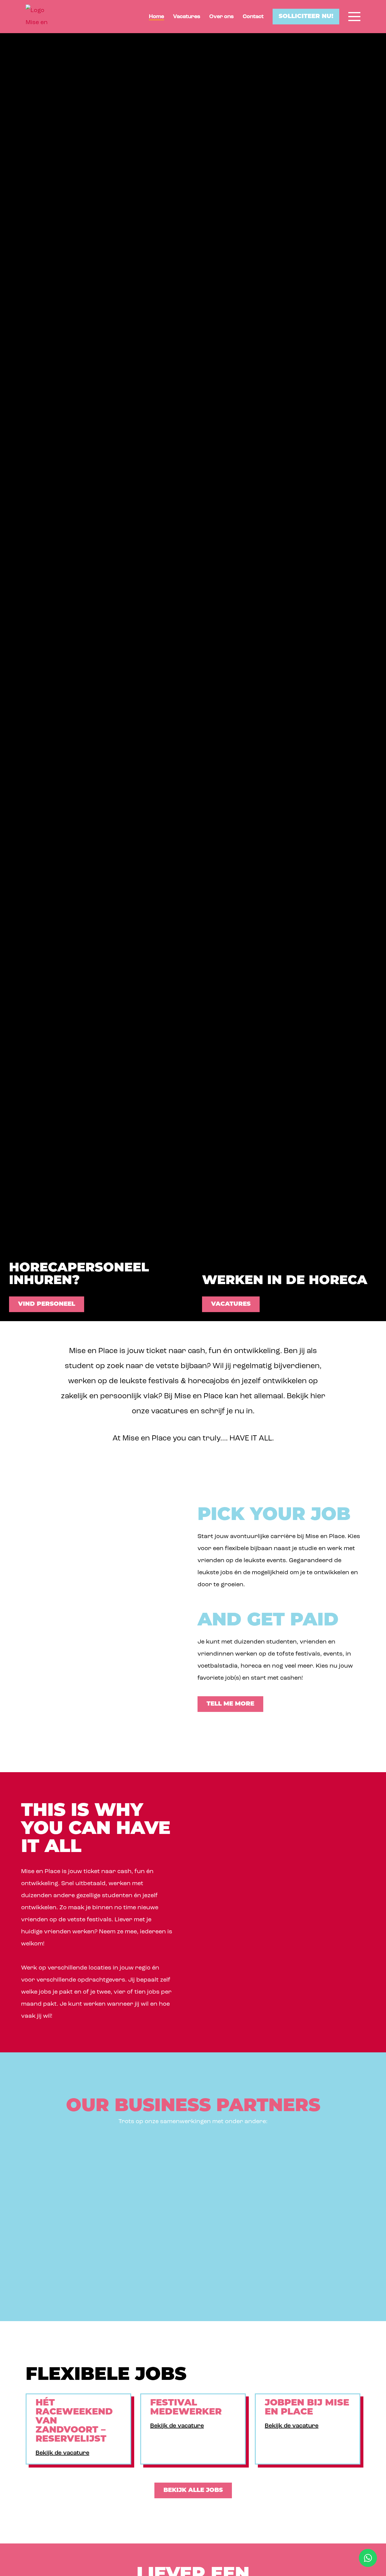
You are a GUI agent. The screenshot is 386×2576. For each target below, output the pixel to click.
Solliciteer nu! (306, 17)
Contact (253, 17)
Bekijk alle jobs (193, 2490)
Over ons (221, 17)
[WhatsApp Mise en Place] (368, 2558)
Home (157, 17)
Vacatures (187, 17)
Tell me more (230, 1704)
